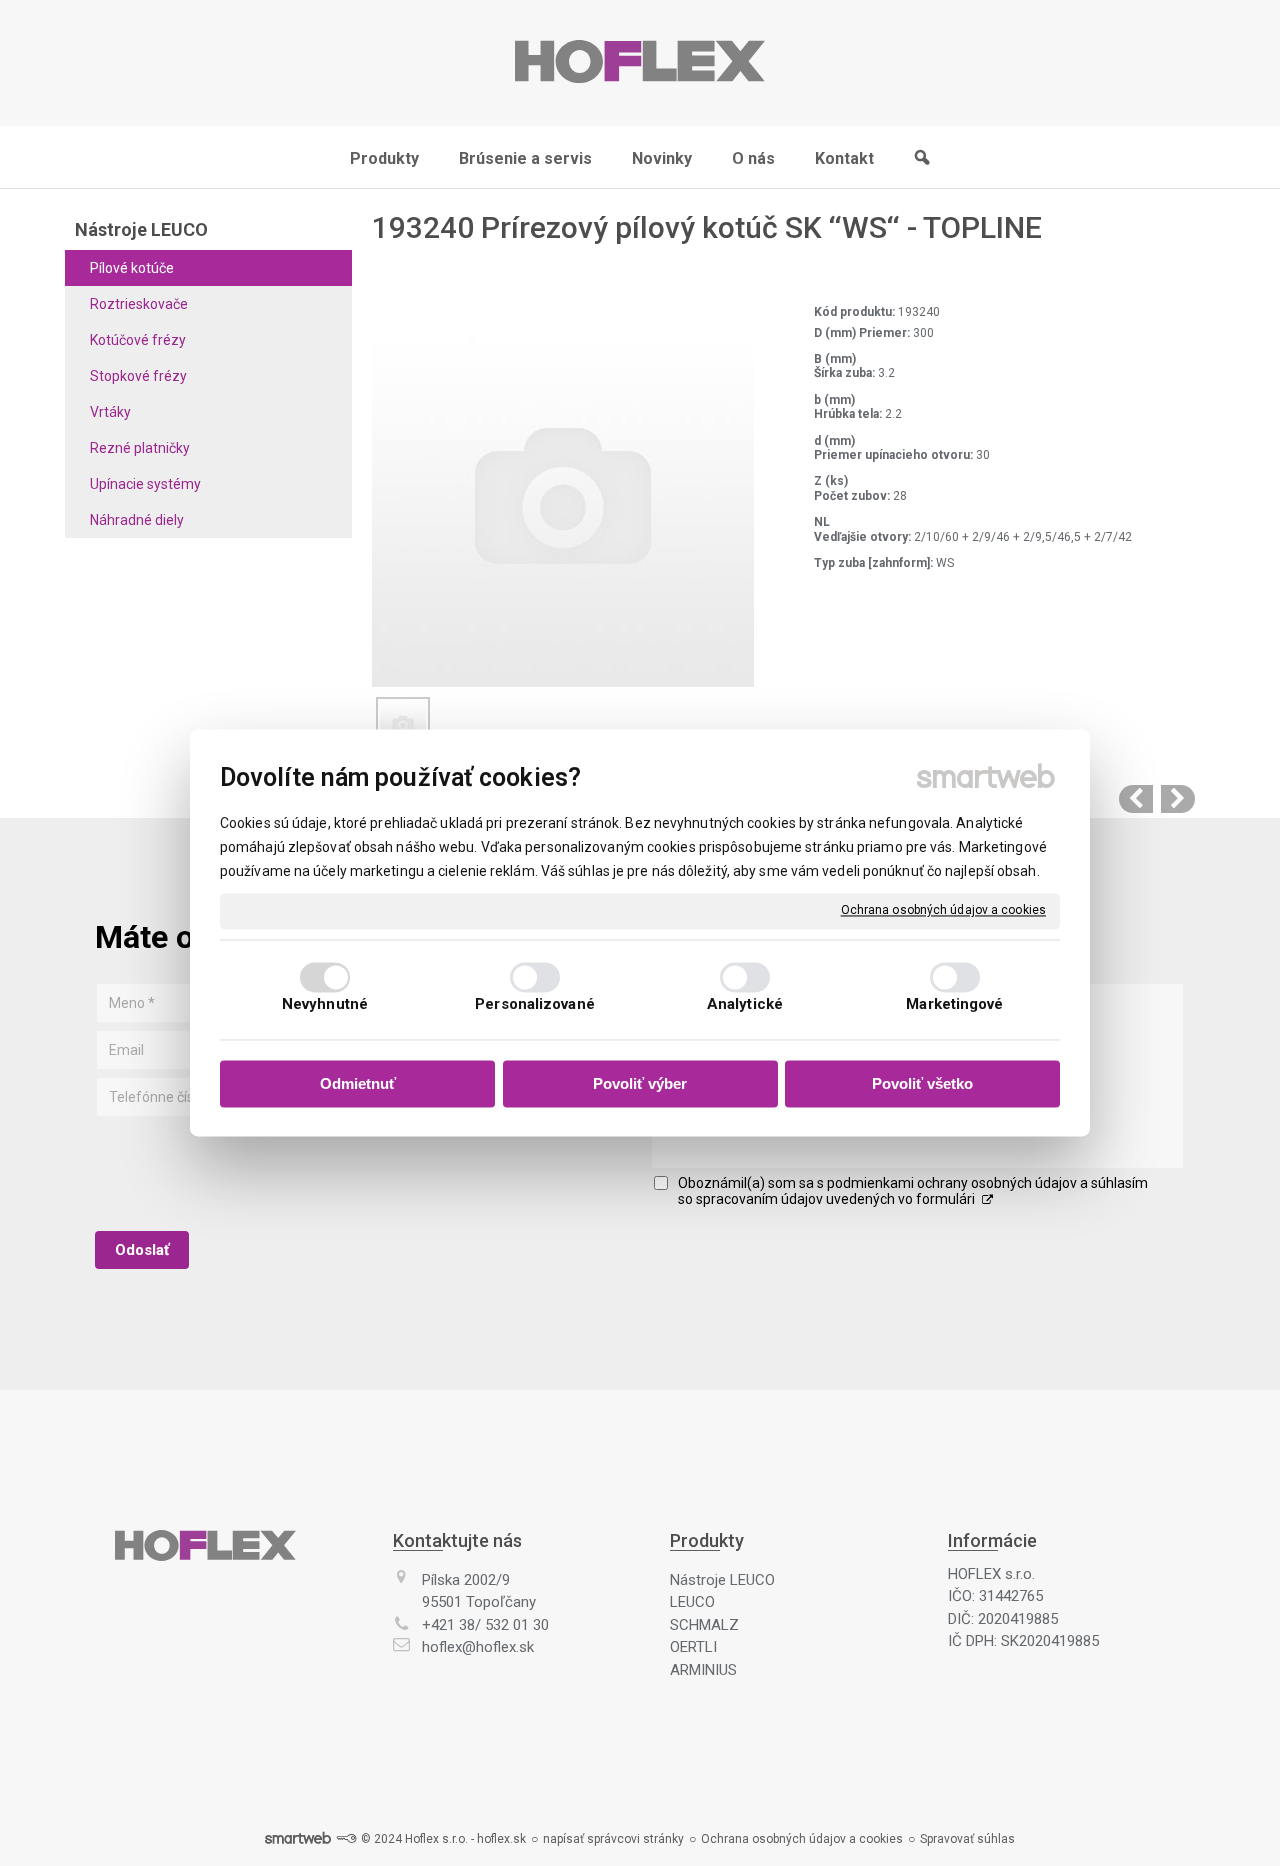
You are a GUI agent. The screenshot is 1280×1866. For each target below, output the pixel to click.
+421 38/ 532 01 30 (485, 1625)
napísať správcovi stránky (613, 1839)
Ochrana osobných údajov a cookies (943, 910)
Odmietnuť (358, 1083)
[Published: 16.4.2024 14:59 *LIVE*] (346, 1839)
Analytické (745, 1005)
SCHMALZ (704, 1625)
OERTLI (693, 1647)
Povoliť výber (640, 1083)
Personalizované (535, 1005)
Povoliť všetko (922, 1083)
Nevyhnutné (325, 1005)
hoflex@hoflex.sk (478, 1647)
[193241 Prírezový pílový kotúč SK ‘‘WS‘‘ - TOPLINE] (1178, 799)
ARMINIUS (703, 1670)
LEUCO (692, 1602)
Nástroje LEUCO (722, 1580)
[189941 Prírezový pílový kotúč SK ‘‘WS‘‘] (1136, 799)
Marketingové (954, 1005)
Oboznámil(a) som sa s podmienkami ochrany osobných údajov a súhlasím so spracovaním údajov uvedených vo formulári (913, 1191)
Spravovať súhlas (967, 1839)
